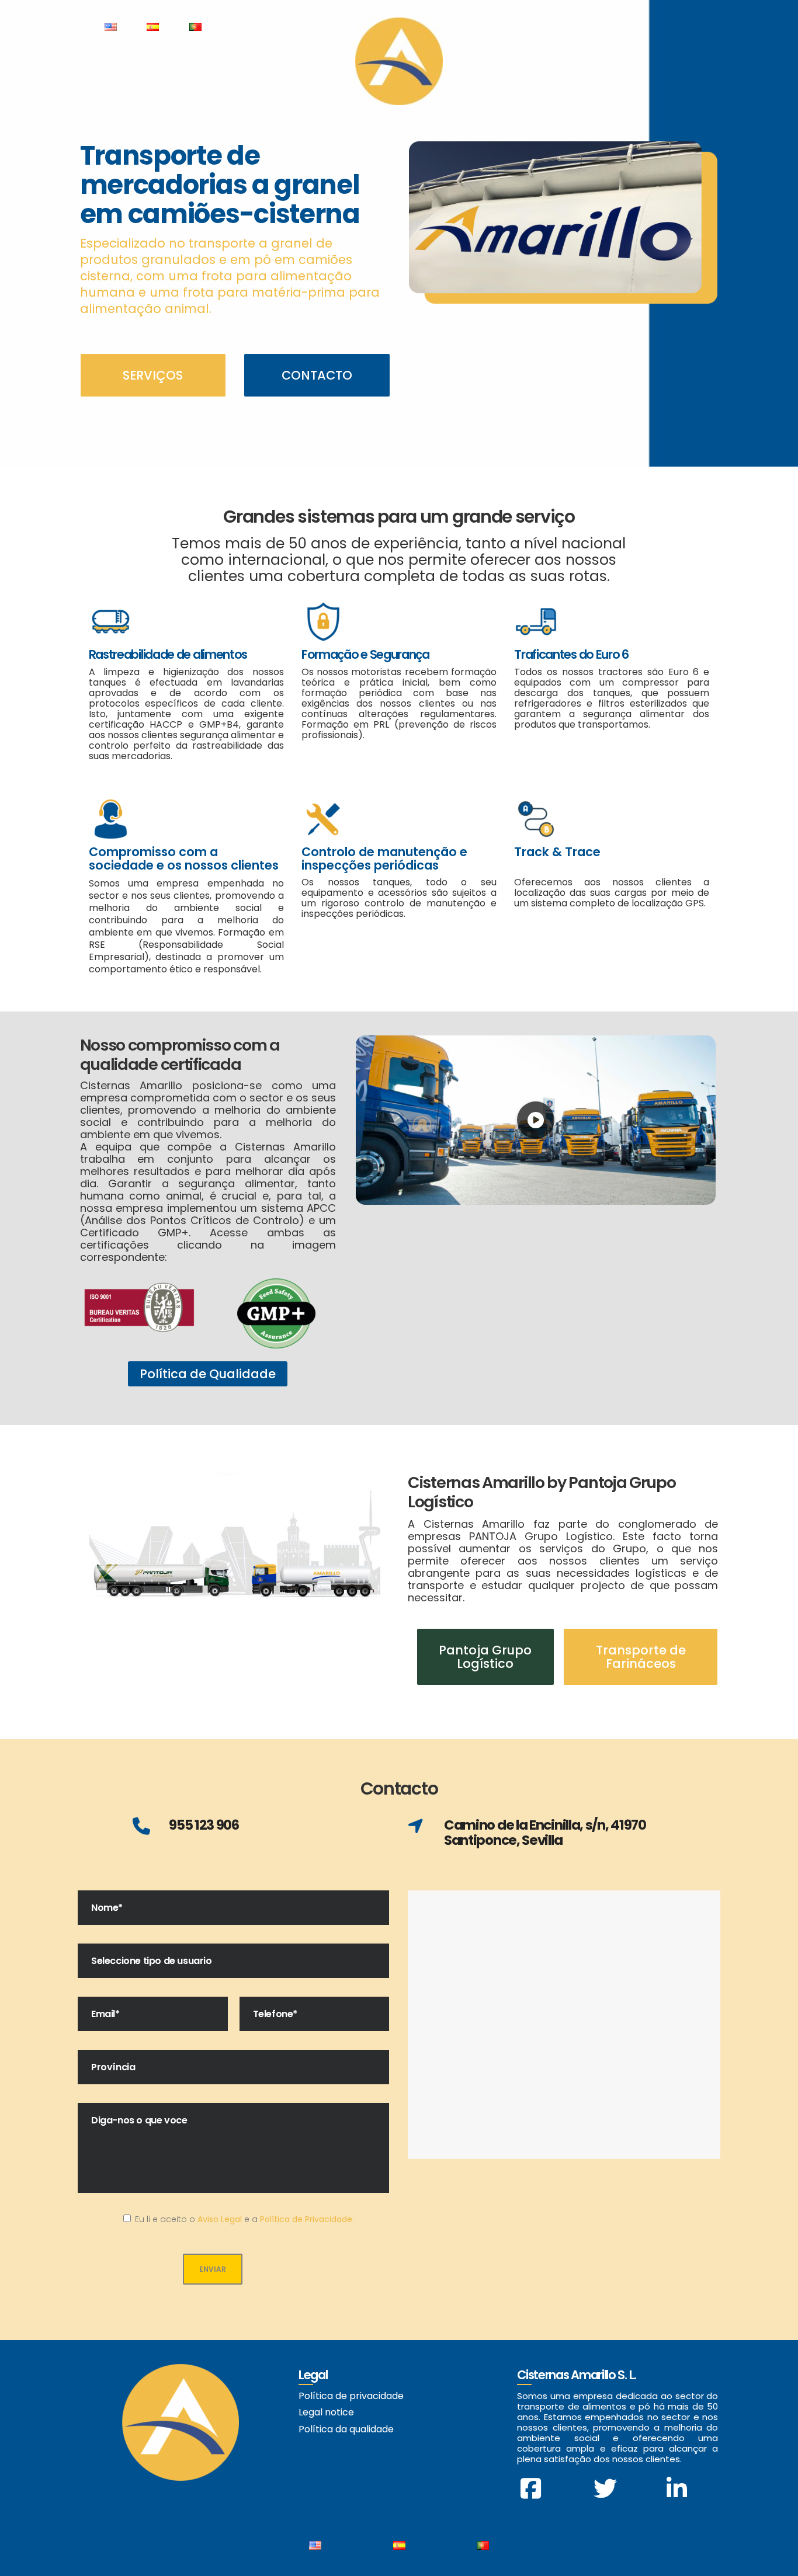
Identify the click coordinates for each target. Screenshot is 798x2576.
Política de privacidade (351, 2396)
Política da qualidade (346, 2429)
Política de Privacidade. (307, 2219)
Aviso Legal (220, 2219)
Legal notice (326, 2412)
